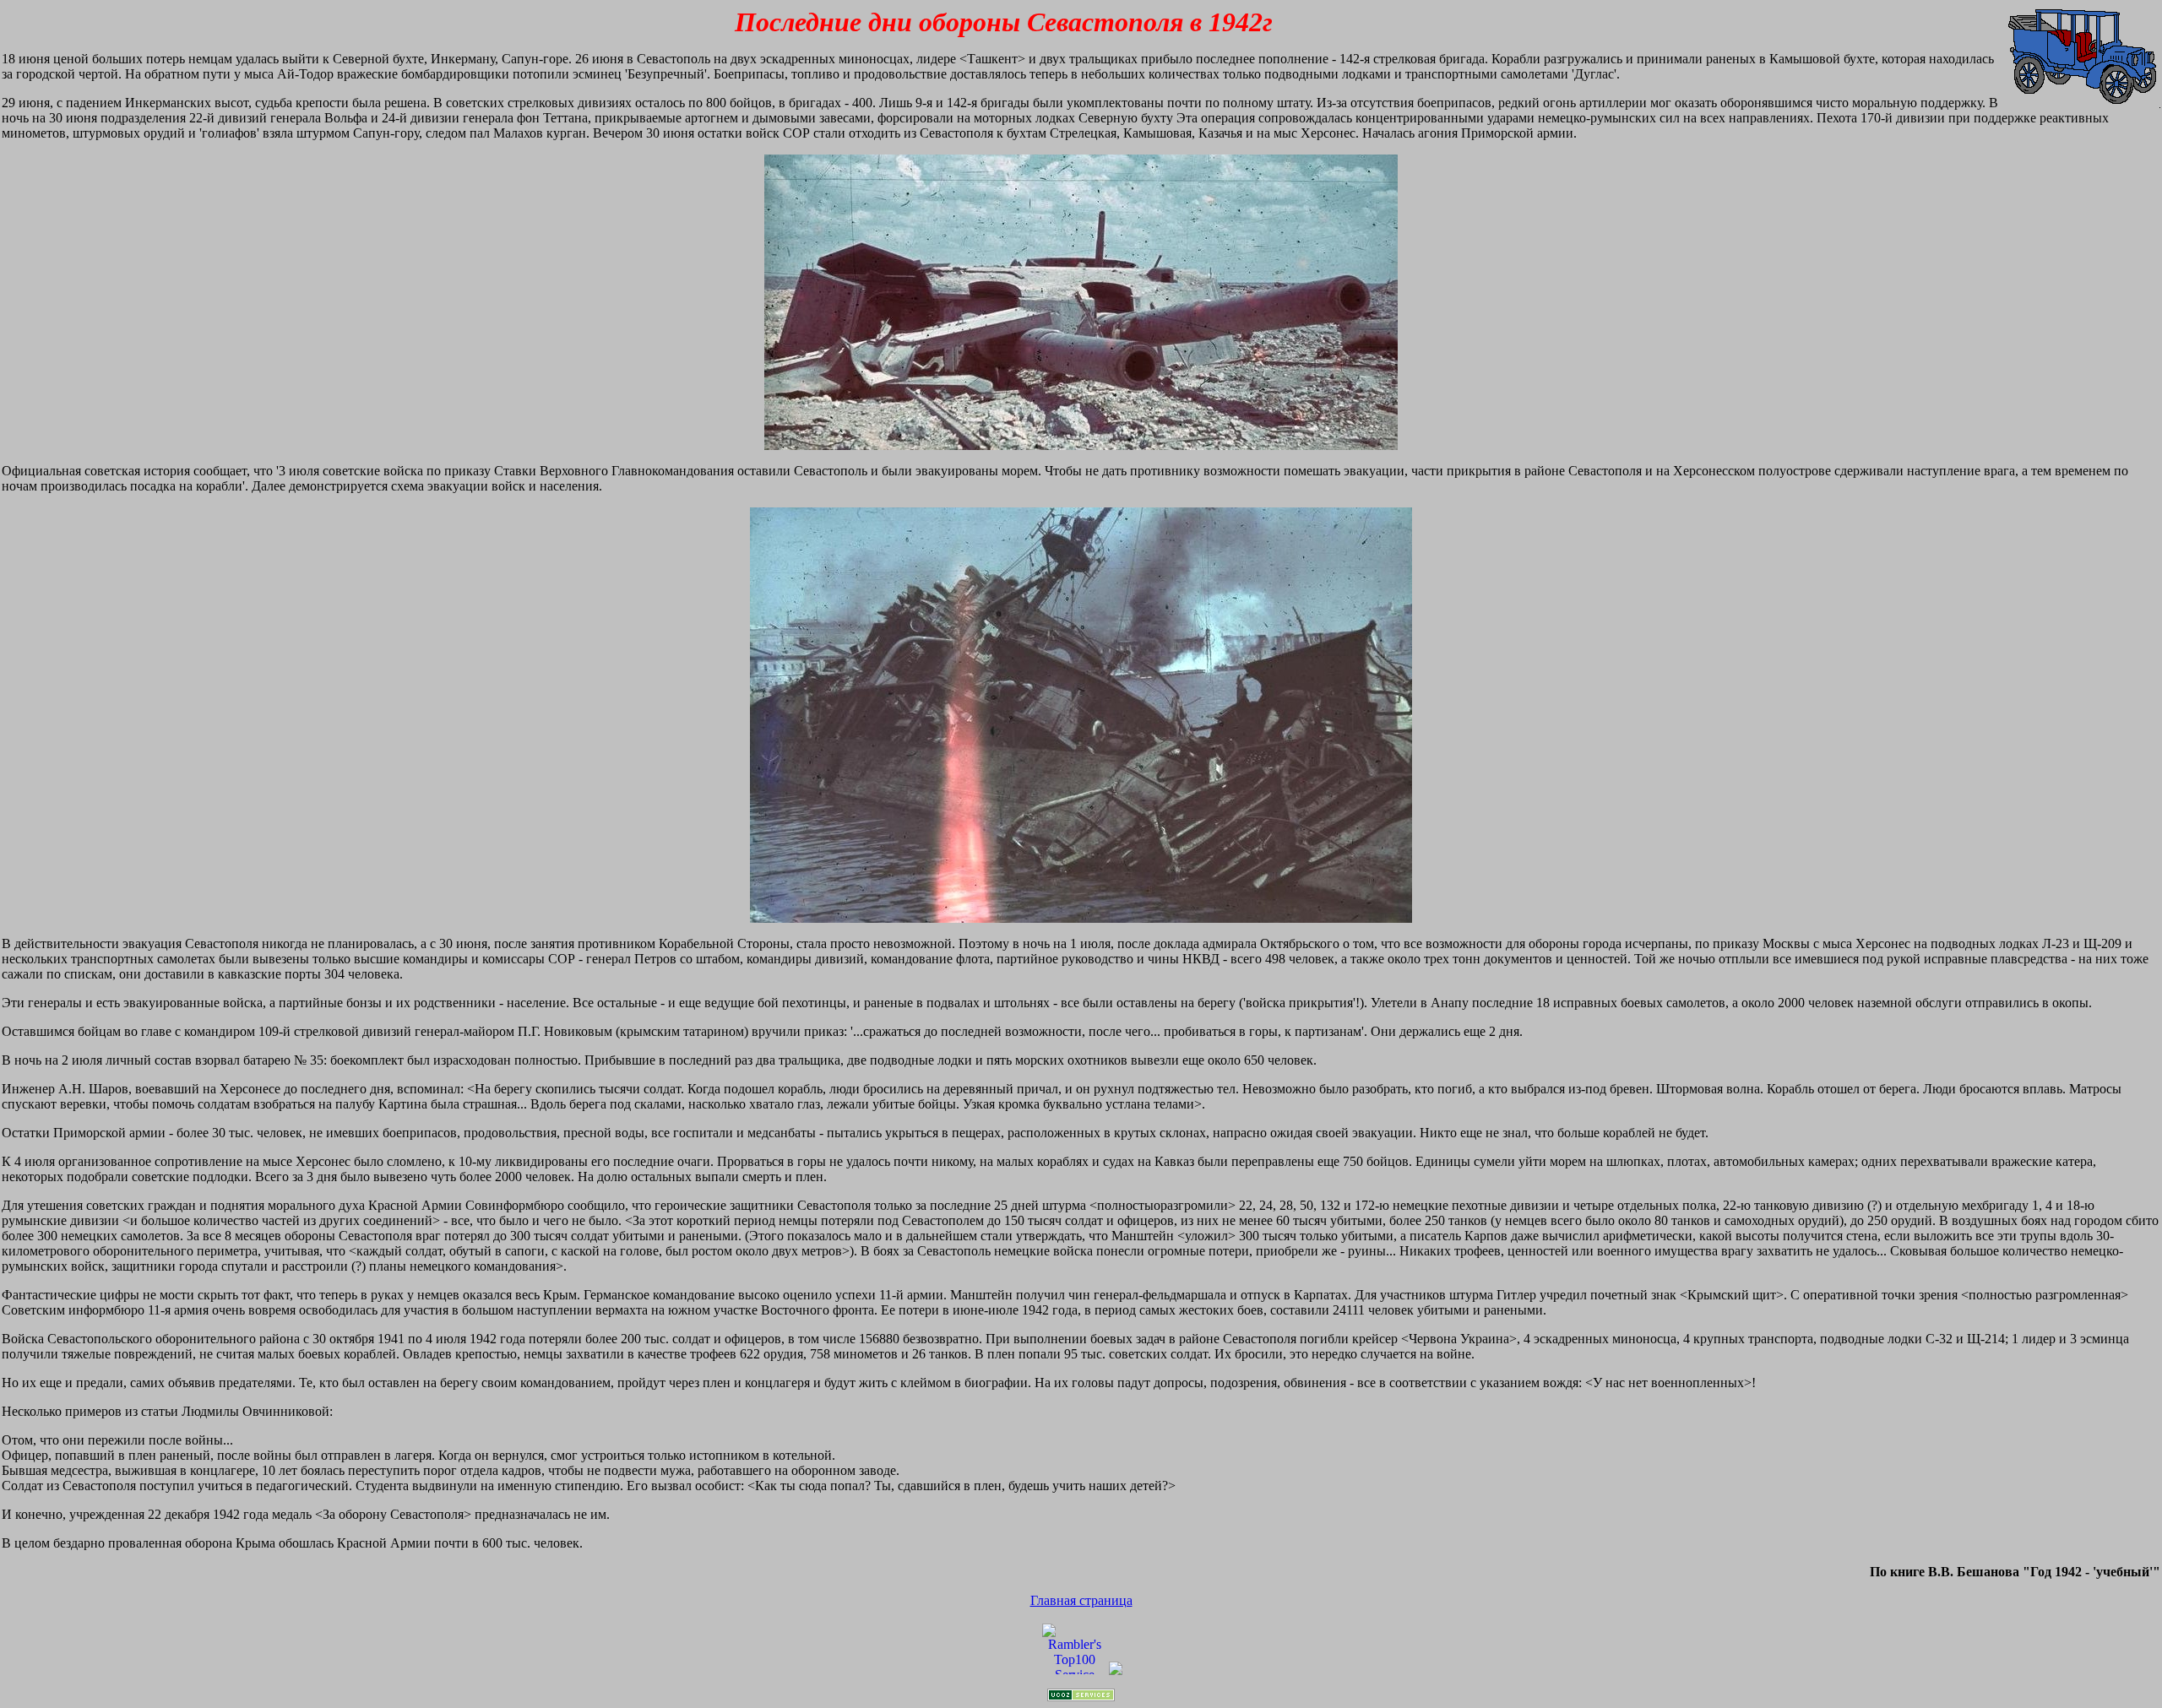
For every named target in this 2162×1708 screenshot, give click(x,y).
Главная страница (1081, 1600)
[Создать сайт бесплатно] (1081, 1697)
